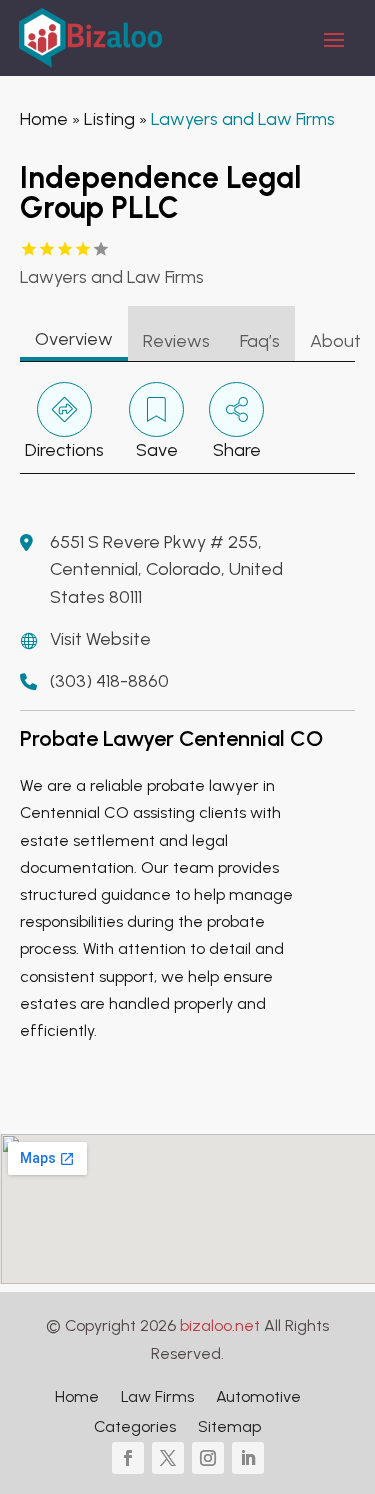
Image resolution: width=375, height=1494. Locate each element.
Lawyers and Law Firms (243, 119)
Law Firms (157, 1398)
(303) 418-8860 (109, 681)
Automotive (258, 1398)
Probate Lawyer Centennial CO (171, 738)
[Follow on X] (168, 1458)
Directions (64, 450)
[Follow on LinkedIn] (248, 1458)
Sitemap (229, 1428)
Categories (135, 1428)
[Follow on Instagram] (208, 1458)
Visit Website (100, 639)
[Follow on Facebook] (128, 1458)
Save (157, 450)
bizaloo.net (220, 1325)
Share (237, 450)
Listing (109, 119)
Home (44, 119)
